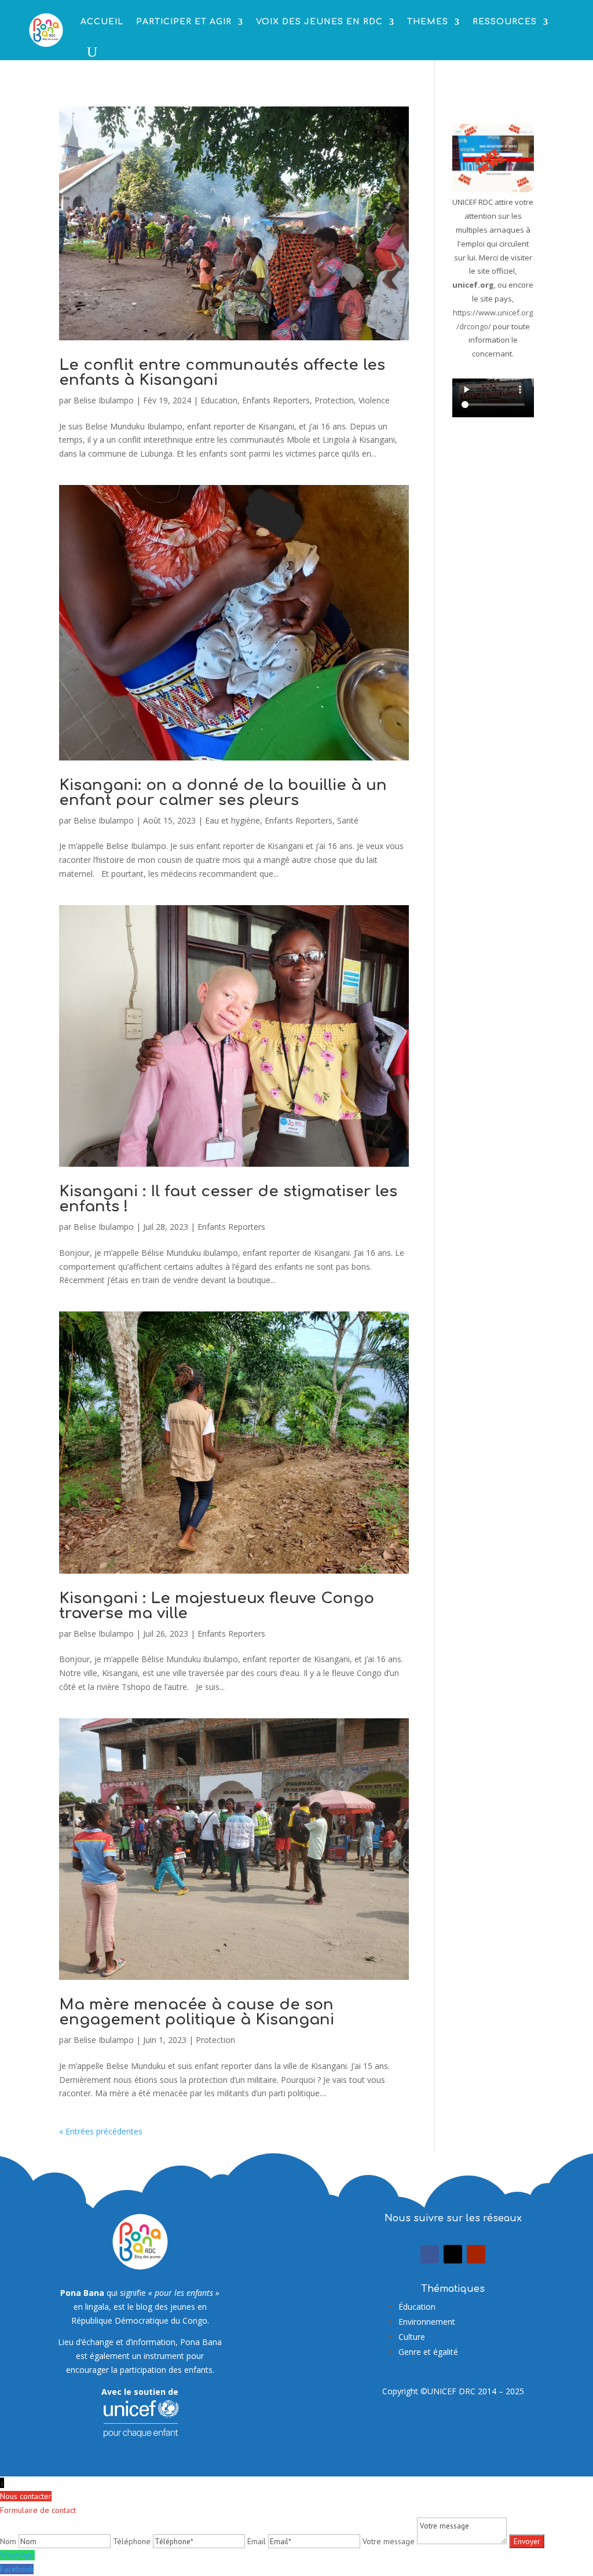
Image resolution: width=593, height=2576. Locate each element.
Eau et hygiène (233, 820)
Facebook (17, 2569)
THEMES (428, 22)
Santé (348, 820)
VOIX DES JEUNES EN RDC (319, 22)
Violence (374, 400)
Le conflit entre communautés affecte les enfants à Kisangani (222, 372)
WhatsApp (17, 2555)
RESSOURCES (505, 22)
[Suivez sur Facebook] (430, 2254)
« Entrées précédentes (101, 2131)
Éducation (417, 2307)
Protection (334, 400)
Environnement (427, 2322)
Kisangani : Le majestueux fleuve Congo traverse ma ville (217, 1606)
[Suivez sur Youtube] (476, 2254)
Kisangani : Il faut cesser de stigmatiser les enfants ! (228, 1199)
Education (219, 400)
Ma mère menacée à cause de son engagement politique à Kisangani (197, 2012)
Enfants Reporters (276, 400)
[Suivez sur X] (453, 2254)
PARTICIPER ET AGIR (184, 22)
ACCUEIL (102, 22)
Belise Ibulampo (104, 400)
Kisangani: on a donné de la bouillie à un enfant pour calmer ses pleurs (223, 793)
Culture (412, 2337)
